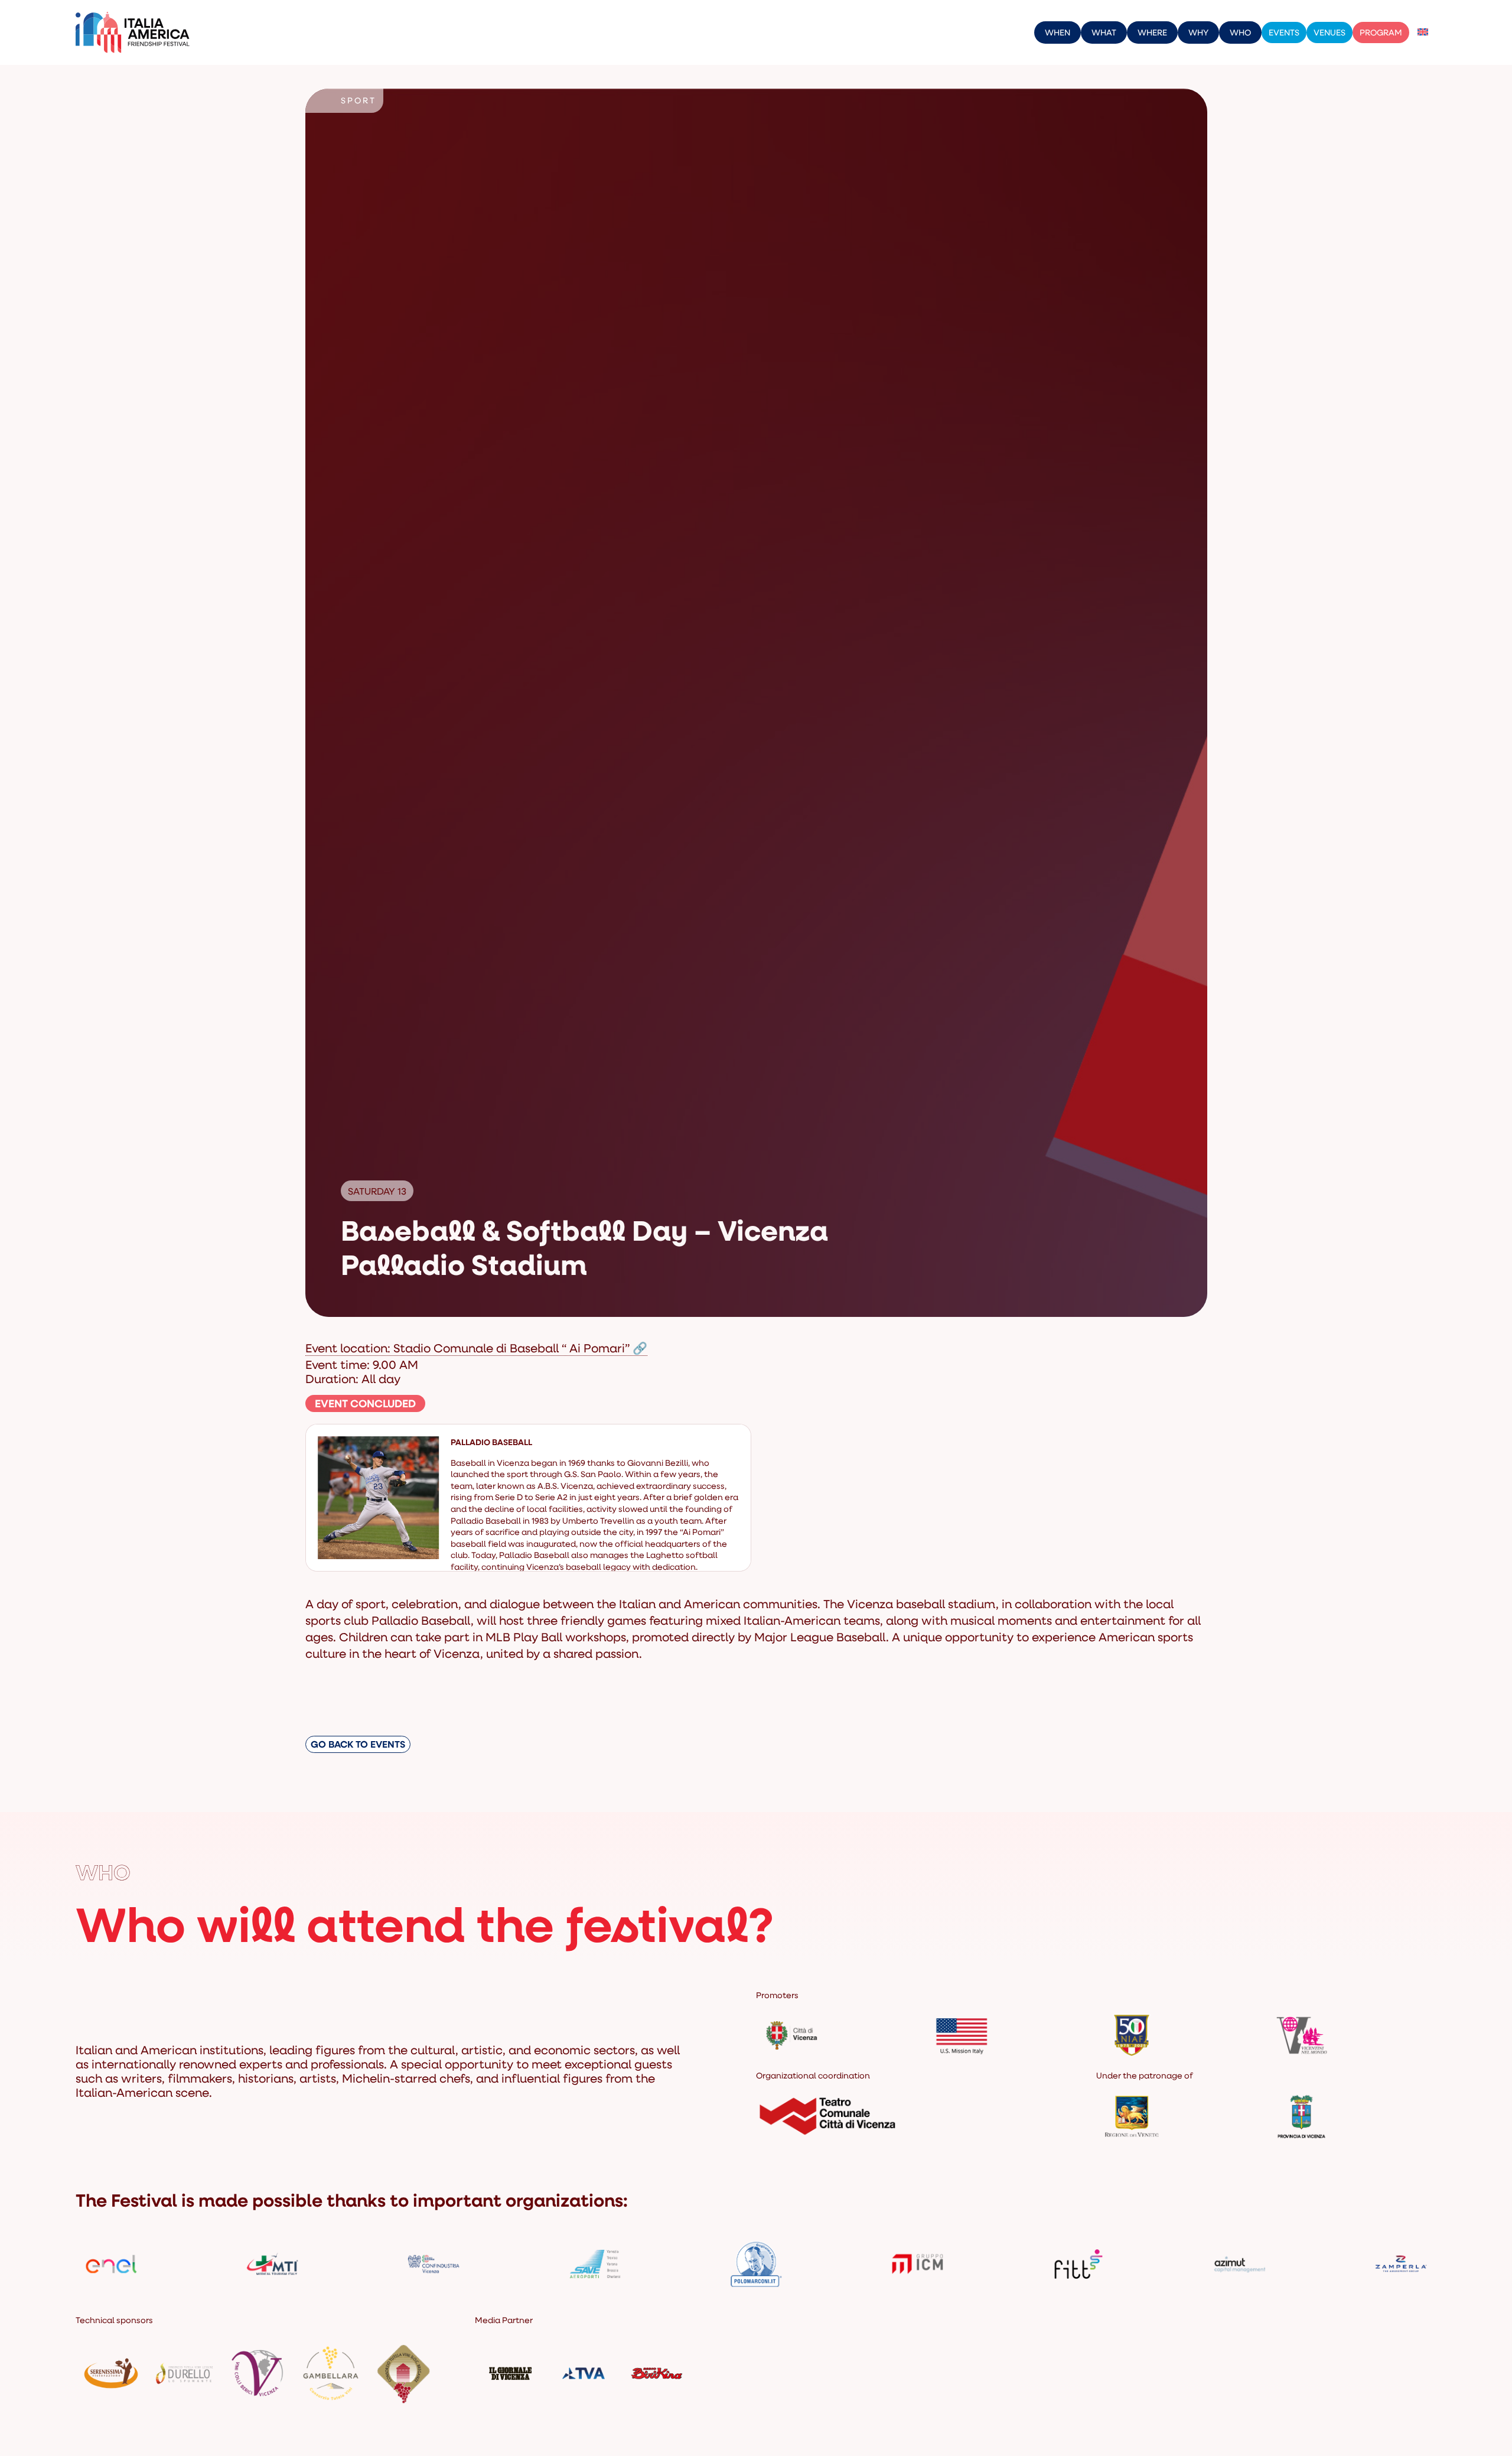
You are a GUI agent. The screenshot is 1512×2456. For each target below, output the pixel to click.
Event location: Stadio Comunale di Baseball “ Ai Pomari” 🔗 (476, 1348)
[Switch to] (1423, 32)
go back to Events (358, 1744)
